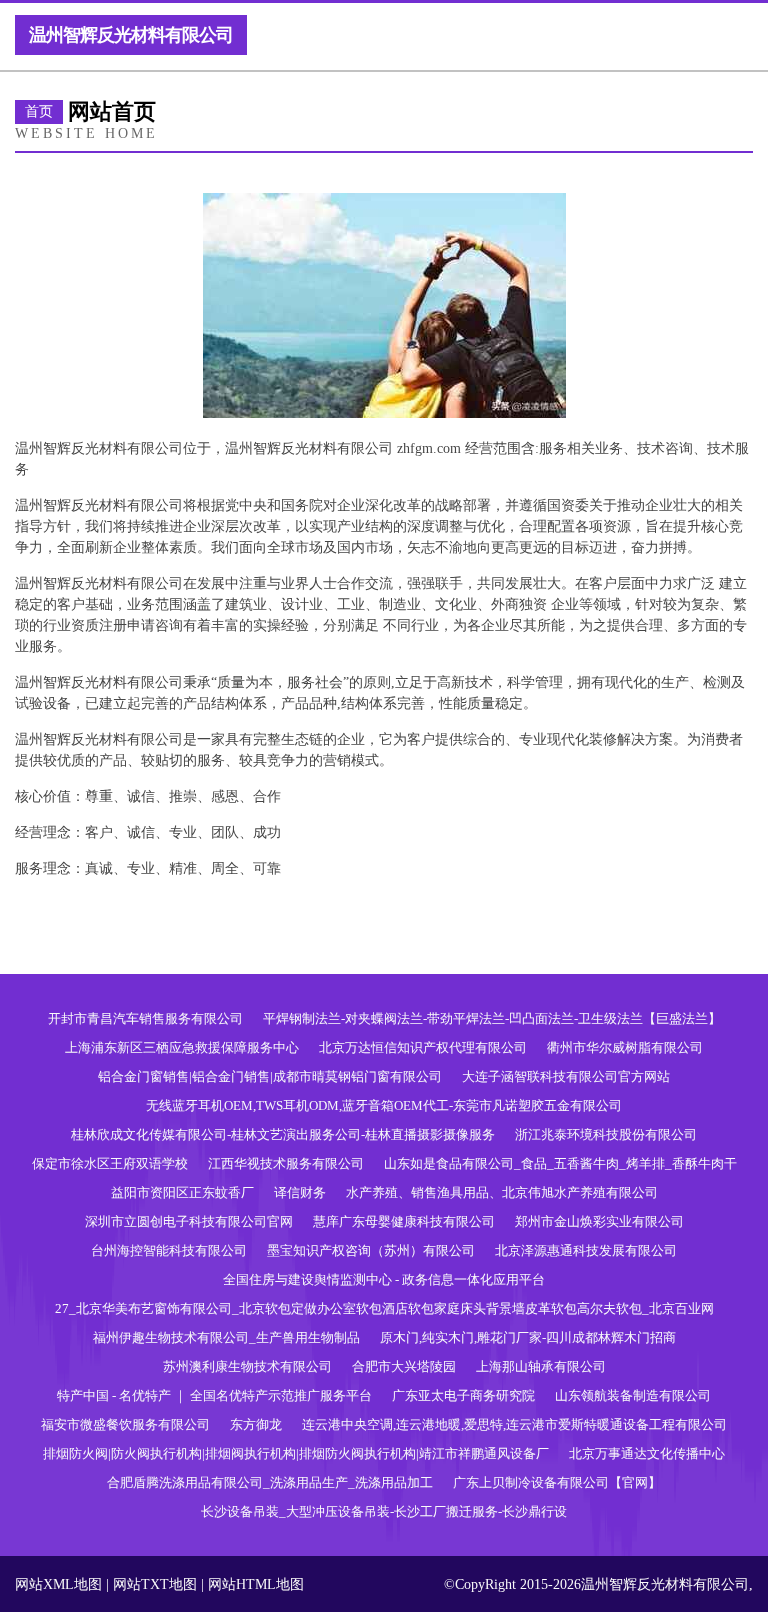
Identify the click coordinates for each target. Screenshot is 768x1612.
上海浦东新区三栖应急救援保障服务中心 (182, 1047)
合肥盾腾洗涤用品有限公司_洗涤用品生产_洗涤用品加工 (270, 1482)
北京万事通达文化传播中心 (647, 1453)
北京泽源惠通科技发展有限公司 (586, 1250)
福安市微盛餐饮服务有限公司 (125, 1424)
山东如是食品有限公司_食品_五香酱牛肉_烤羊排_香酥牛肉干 (560, 1163)
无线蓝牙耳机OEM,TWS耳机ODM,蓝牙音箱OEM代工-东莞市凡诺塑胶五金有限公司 (384, 1105)
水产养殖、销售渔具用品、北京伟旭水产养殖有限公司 (502, 1192)
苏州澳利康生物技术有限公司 (247, 1366)
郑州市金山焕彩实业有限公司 (599, 1221)
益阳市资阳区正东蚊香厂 (182, 1192)
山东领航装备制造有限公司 (633, 1395)
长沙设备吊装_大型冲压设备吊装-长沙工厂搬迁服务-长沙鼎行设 (384, 1511)
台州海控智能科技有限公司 (169, 1250)
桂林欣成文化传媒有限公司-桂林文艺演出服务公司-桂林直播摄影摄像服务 (283, 1134)
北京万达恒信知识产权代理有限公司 (423, 1047)
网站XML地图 (58, 1584)
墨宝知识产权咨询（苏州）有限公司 (371, 1250)
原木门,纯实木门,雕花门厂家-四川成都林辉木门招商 (528, 1337)
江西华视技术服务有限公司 (286, 1163)
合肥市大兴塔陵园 (404, 1366)
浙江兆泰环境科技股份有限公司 (606, 1134)
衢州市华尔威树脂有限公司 (625, 1047)
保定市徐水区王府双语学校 (110, 1163)
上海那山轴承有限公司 (541, 1366)
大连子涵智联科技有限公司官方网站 (566, 1076)
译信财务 (300, 1192)
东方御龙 (256, 1424)
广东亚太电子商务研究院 (463, 1395)
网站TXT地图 (155, 1584)
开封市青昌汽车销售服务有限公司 (145, 1018)
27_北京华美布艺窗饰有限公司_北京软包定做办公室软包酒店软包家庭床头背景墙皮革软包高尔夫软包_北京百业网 (384, 1308)
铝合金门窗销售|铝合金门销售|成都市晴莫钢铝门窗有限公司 (270, 1076)
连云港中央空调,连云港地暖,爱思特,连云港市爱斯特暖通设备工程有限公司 (514, 1424)
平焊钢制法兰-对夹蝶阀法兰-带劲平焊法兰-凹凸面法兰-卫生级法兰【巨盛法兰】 (492, 1018)
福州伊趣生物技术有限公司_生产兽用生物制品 (226, 1337)
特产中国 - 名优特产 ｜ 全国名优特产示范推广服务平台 (214, 1395)
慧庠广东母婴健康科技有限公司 (404, 1221)
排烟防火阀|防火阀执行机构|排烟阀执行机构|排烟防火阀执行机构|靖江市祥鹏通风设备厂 (296, 1453)
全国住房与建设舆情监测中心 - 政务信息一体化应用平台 (384, 1279)
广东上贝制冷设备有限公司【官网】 (557, 1482)
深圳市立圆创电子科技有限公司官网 (189, 1221)
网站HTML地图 (256, 1584)
